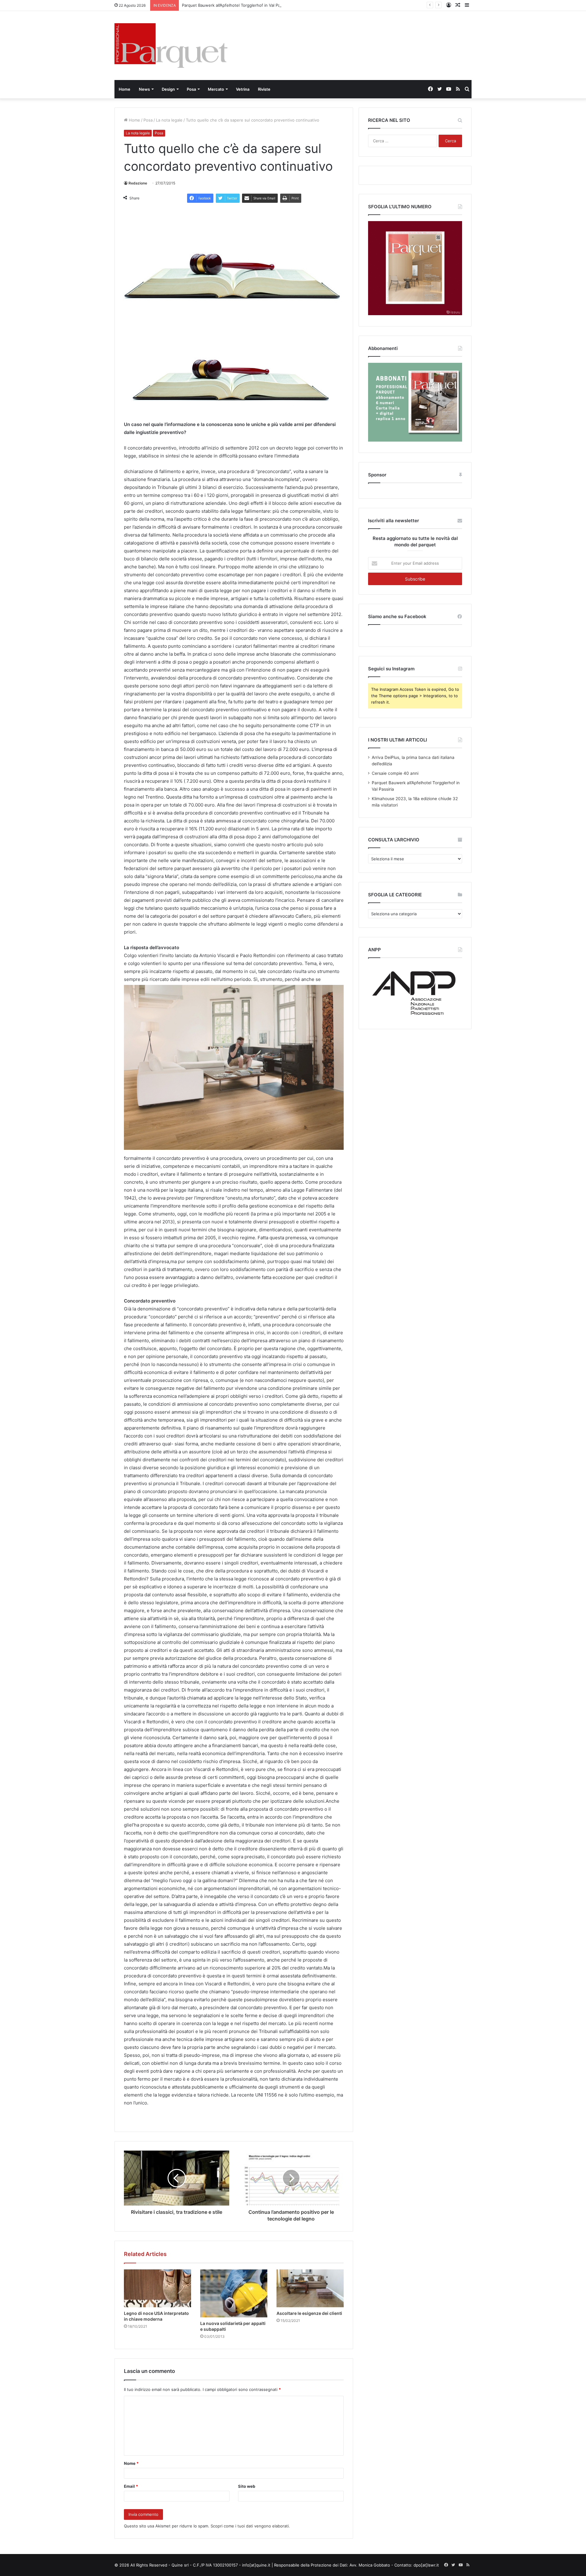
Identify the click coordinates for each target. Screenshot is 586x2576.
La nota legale (169, 120)
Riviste (264, 89)
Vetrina (243, 89)
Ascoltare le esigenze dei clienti (309, 2313)
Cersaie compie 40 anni (395, 773)
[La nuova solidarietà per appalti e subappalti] (234, 2294)
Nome (131, 2463)
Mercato (216, 89)
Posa (191, 89)
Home (125, 89)
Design (168, 89)
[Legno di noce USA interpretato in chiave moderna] (157, 2288)
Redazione (138, 183)
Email (131, 2486)
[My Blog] (171, 46)
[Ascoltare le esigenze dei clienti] (310, 2288)
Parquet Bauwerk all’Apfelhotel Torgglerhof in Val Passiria (236, 5)
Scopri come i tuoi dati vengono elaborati (250, 2526)
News (144, 89)
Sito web (247, 2486)
